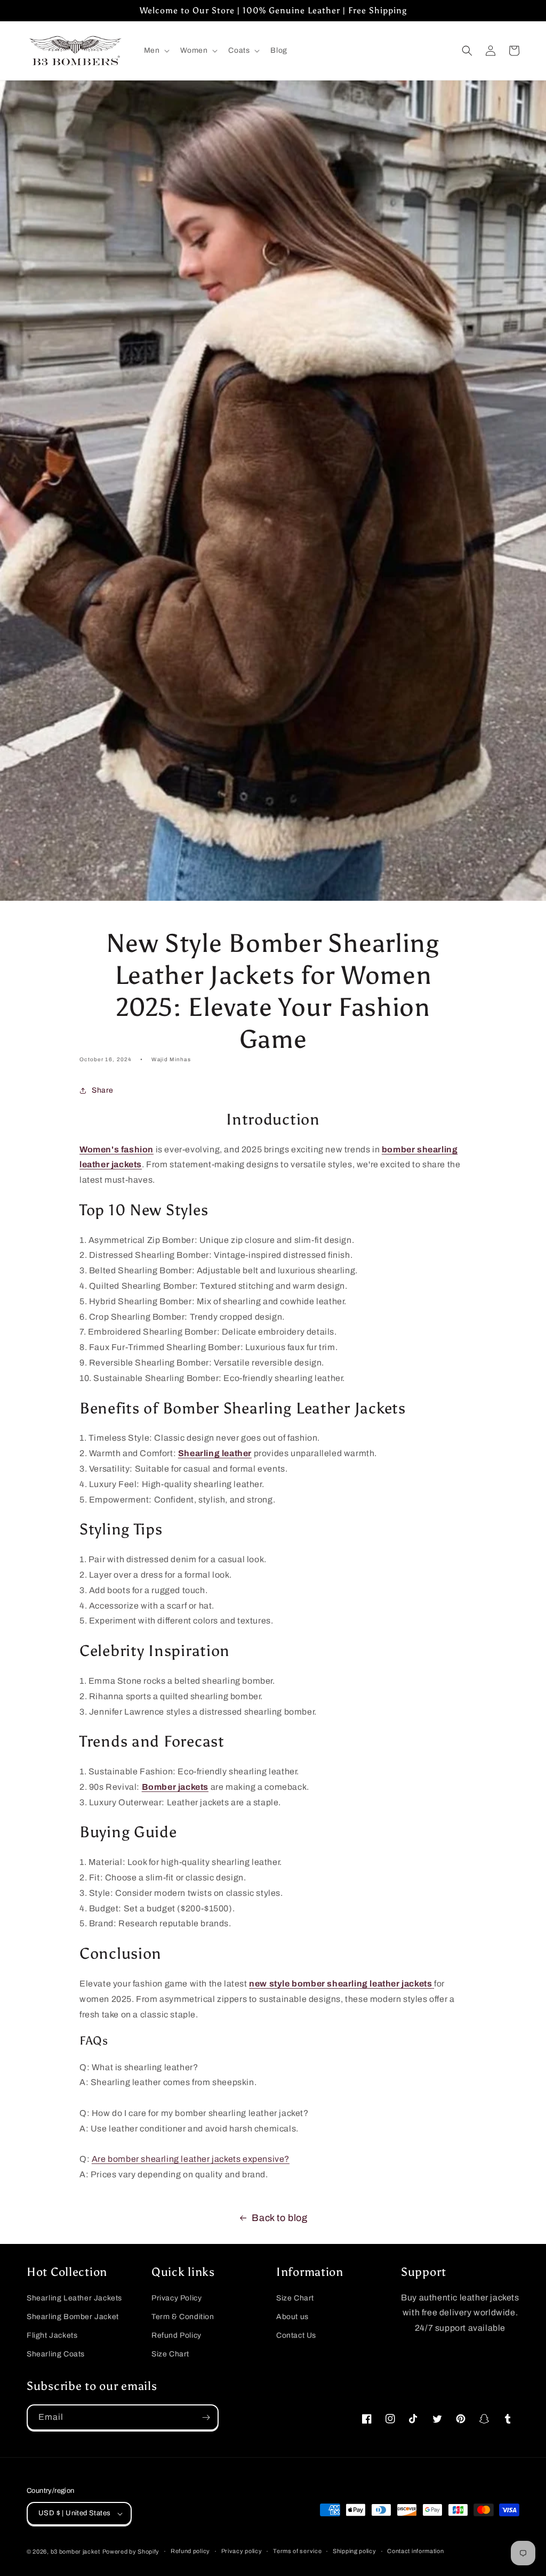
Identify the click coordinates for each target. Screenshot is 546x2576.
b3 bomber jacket (75, 2551)
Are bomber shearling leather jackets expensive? (191, 2159)
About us (292, 2317)
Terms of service (297, 2551)
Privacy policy (242, 2551)
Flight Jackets (52, 2335)
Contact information (415, 2551)
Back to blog (279, 2218)
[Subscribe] (206, 2417)
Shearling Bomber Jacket (73, 2317)
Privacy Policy (176, 2298)
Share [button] (103, 1090)
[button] (156, 51)
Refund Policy (176, 2335)
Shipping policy (355, 2551)
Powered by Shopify (131, 2551)
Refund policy (190, 2551)
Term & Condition (183, 2317)
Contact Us (296, 2335)
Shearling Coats (56, 2354)
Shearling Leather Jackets (74, 2298)
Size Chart (170, 2354)
